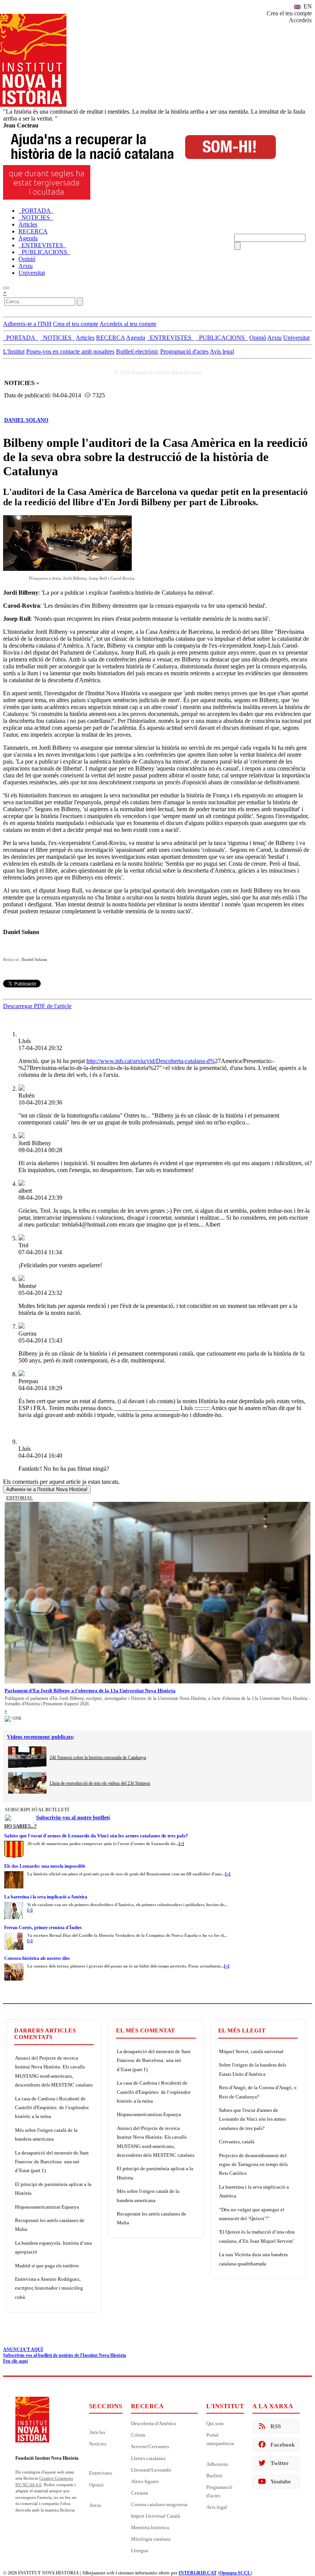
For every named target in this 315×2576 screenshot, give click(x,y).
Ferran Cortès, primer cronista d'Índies (43, 1928)
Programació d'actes (184, 351)
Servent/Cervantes (150, 2446)
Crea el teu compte (289, 13)
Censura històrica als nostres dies (37, 1958)
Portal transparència (220, 2439)
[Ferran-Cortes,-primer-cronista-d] (14, 1935)
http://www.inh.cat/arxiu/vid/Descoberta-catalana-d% (151, 1061)
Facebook (283, 2445)
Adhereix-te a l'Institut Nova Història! (47, 1489)
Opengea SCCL (235, 2573)
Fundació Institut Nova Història (47, 2458)
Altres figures (145, 2481)
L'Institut (14, 351)
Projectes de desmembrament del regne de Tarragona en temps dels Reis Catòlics (253, 2164)
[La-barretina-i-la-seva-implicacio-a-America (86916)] (14, 1904)
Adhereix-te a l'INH (27, 324)
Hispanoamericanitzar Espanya (47, 2207)
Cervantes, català (237, 2142)
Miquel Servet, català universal (251, 2051)
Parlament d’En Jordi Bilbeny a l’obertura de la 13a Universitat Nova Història (90, 1691)
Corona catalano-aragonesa (159, 2504)
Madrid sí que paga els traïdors (47, 2266)
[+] (181, 1844)
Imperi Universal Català (156, 2516)
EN (307, 6)
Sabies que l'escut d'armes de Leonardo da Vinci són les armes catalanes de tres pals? (96, 1836)
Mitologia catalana (151, 2539)
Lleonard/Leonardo (151, 2470)
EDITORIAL (20, 1498)
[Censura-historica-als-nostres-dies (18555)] (14, 1966)
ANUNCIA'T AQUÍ (23, 2349)
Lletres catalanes (148, 2458)
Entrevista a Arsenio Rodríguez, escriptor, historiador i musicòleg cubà (49, 2288)
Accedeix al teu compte (128, 324)
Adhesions (217, 2464)
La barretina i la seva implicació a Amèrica (46, 1897)
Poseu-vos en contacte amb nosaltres (70, 351)
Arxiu (95, 2505)
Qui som (215, 2423)
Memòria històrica (150, 2527)
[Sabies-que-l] (14, 1843)
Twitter (280, 2463)
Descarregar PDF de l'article (37, 1006)
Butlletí (214, 2476)
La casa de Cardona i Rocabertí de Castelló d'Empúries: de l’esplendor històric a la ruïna (52, 2108)
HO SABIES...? (21, 1826)
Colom (138, 2435)
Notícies (98, 2444)
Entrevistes (101, 2473)
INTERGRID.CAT (198, 2573)
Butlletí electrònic (137, 351)
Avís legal (222, 351)
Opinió (96, 2485)
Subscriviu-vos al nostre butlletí (73, 1818)
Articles (97, 2432)
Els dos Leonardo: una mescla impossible (45, 1866)
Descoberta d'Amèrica (153, 2423)
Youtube (281, 2482)
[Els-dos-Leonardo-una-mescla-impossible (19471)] (14, 1873)
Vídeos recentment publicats (40, 1737)
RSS (276, 2426)
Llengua (140, 2550)
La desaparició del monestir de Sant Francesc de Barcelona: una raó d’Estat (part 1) (52, 2162)
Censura (139, 2493)
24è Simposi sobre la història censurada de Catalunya (98, 1758)
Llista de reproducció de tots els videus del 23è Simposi (100, 1783)
